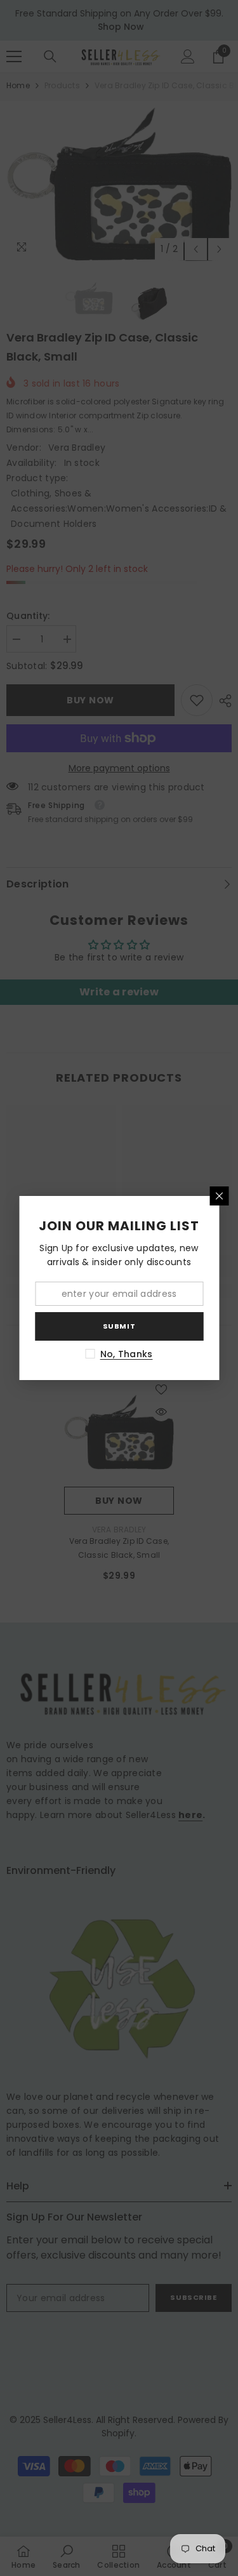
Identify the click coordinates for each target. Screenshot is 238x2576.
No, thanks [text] (127, 1354)
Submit (119, 1326)
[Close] (219, 1196)
